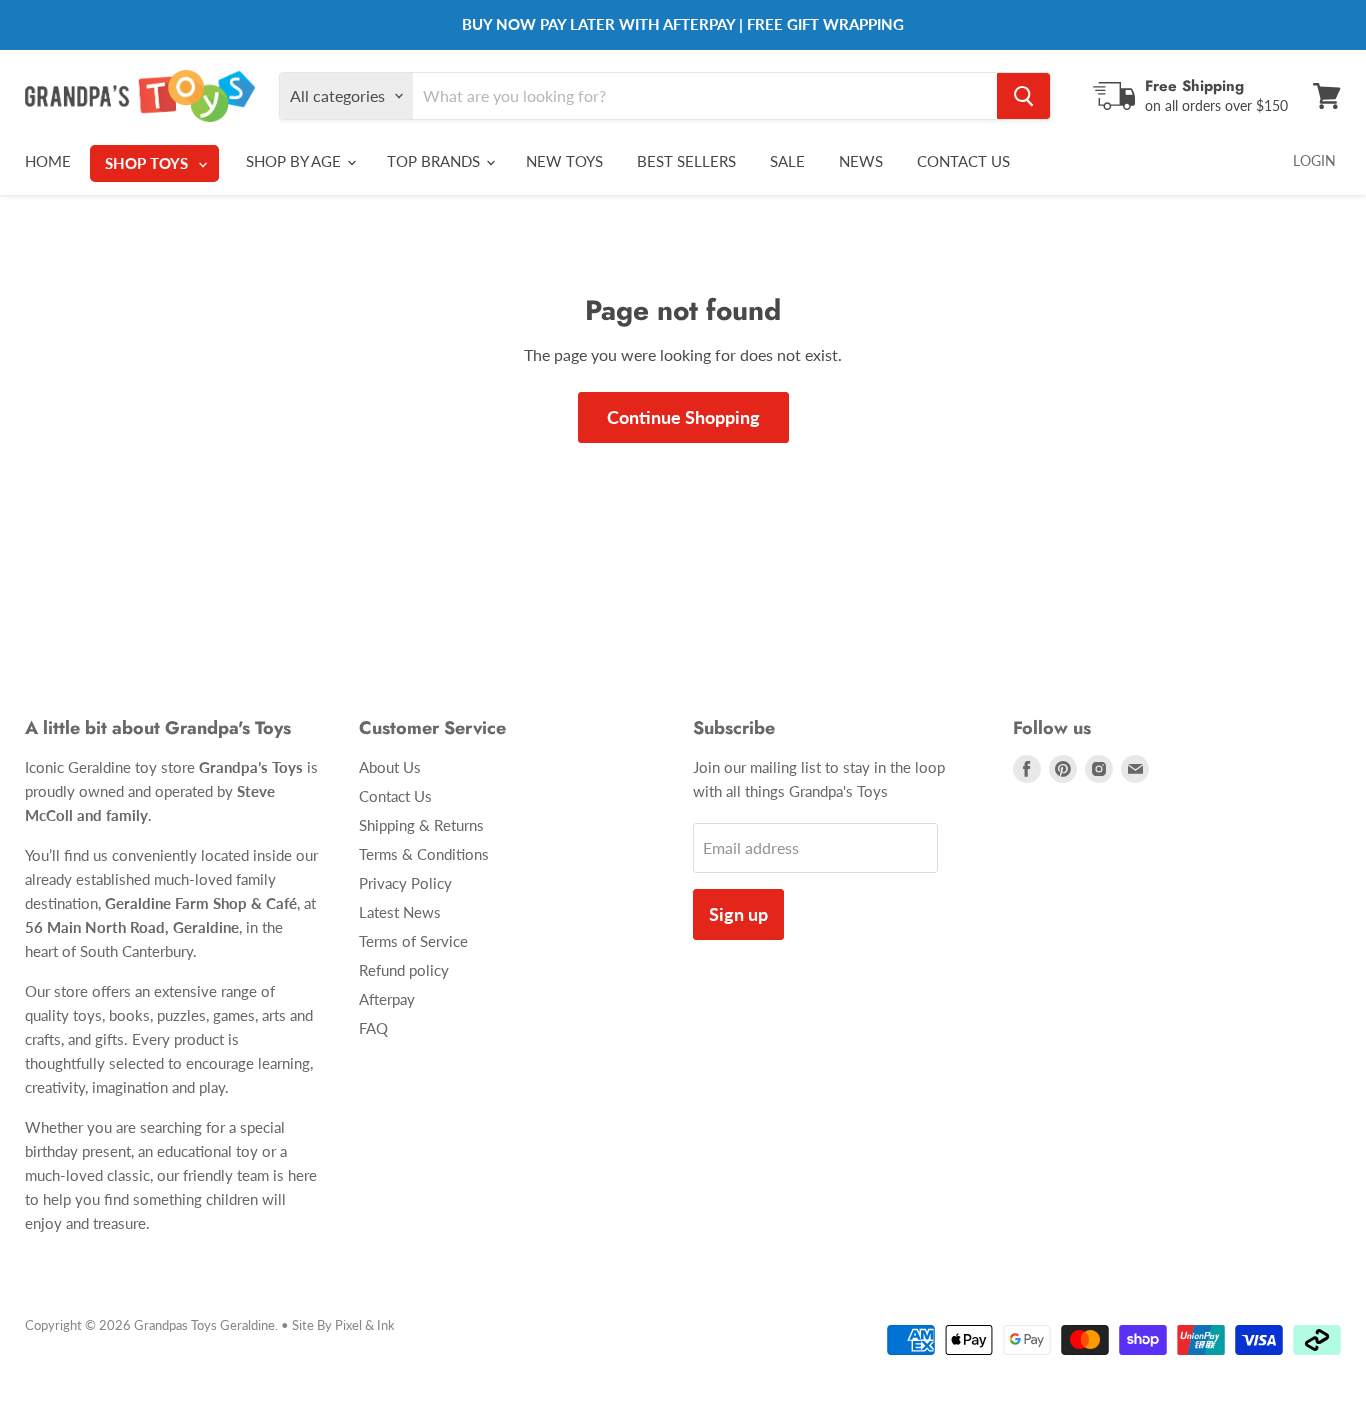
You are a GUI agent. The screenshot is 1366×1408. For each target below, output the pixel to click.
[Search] (1023, 96)
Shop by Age (295, 161)
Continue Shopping (683, 417)
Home (48, 161)
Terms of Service (413, 941)
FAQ (373, 1028)
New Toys (564, 161)
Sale (787, 161)
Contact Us (963, 161)
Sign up (738, 914)
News (861, 161)
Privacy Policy (405, 883)
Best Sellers (686, 161)
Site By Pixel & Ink (343, 1325)
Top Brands (435, 161)
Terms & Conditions (424, 854)
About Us (390, 767)
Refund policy (404, 970)
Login (1314, 160)
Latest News (400, 912)
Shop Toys (148, 163)
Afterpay (387, 999)
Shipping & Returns (421, 825)
